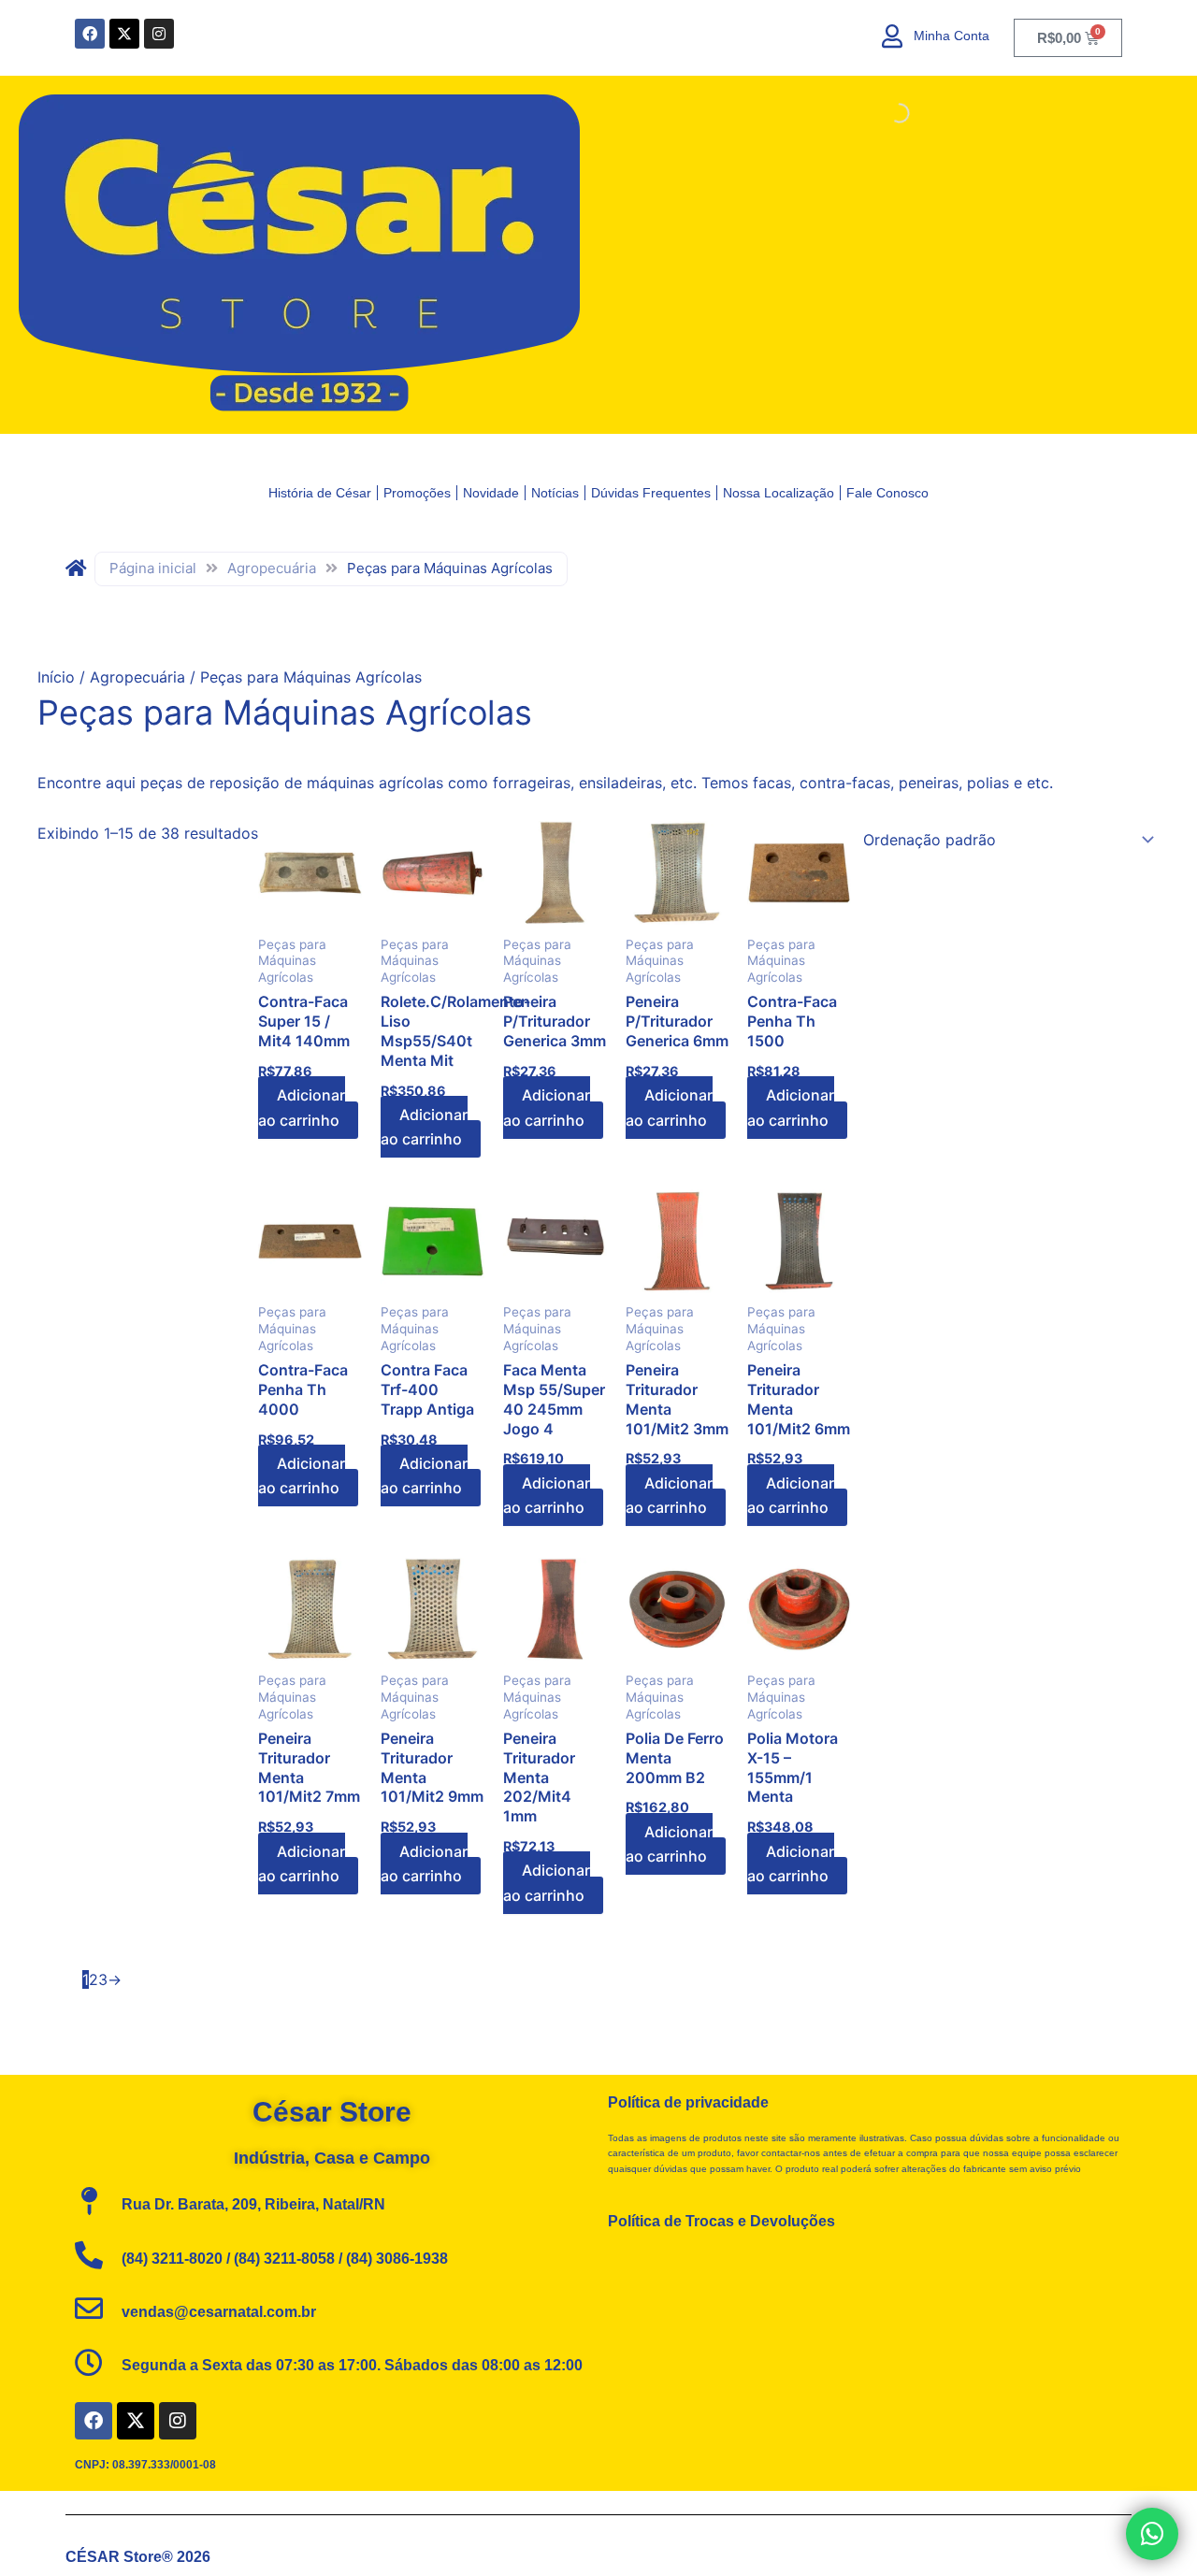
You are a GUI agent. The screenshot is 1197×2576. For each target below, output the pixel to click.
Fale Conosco (887, 493)
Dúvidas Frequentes (651, 493)
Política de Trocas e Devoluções (721, 2221)
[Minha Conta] (893, 36)
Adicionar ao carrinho (302, 1107)
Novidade (491, 493)
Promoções (417, 493)
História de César (320, 493)
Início (56, 677)
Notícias (555, 493)
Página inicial (153, 568)
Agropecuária (272, 568)
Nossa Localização (779, 493)
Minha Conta (952, 36)
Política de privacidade (688, 2102)
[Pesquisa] (884, 113)
